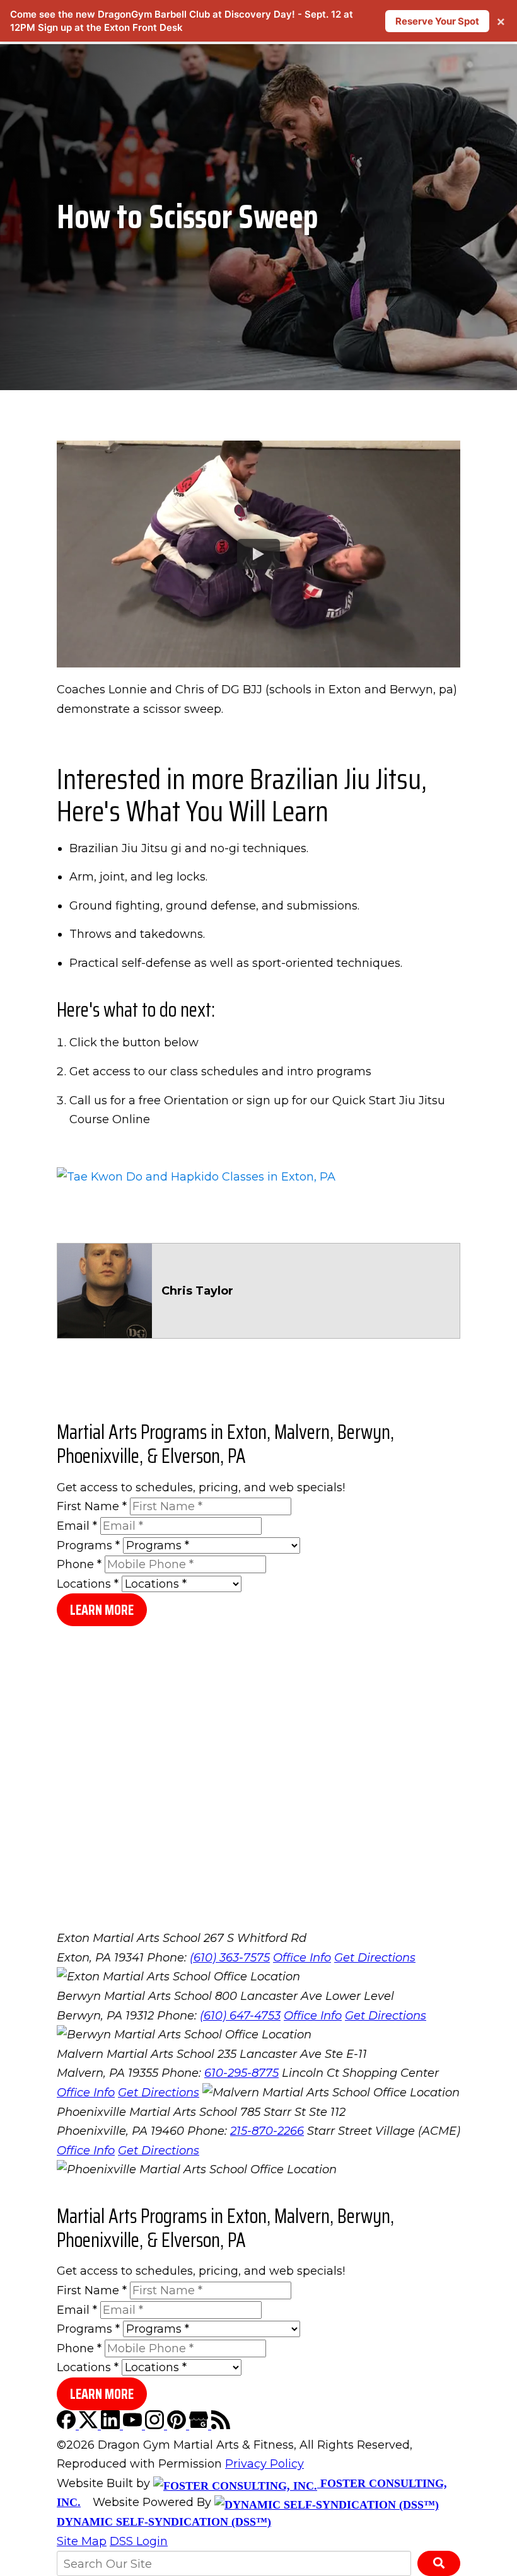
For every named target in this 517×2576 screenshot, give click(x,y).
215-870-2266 (267, 2131)
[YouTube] (134, 2425)
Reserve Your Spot (437, 21)
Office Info (302, 1958)
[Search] (439, 2563)
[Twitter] (90, 2425)
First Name (92, 1506)
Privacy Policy (264, 2464)
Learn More (102, 1610)
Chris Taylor (197, 1291)
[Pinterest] (178, 2425)
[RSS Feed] (221, 2425)
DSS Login (139, 2541)
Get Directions (375, 1958)
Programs (88, 1545)
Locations (88, 1584)
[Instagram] (156, 2425)
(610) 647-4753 (240, 2016)
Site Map (82, 2541)
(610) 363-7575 (230, 1958)
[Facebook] (68, 2425)
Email (77, 1526)
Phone (79, 1564)
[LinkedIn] (112, 2425)
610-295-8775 (241, 2073)
